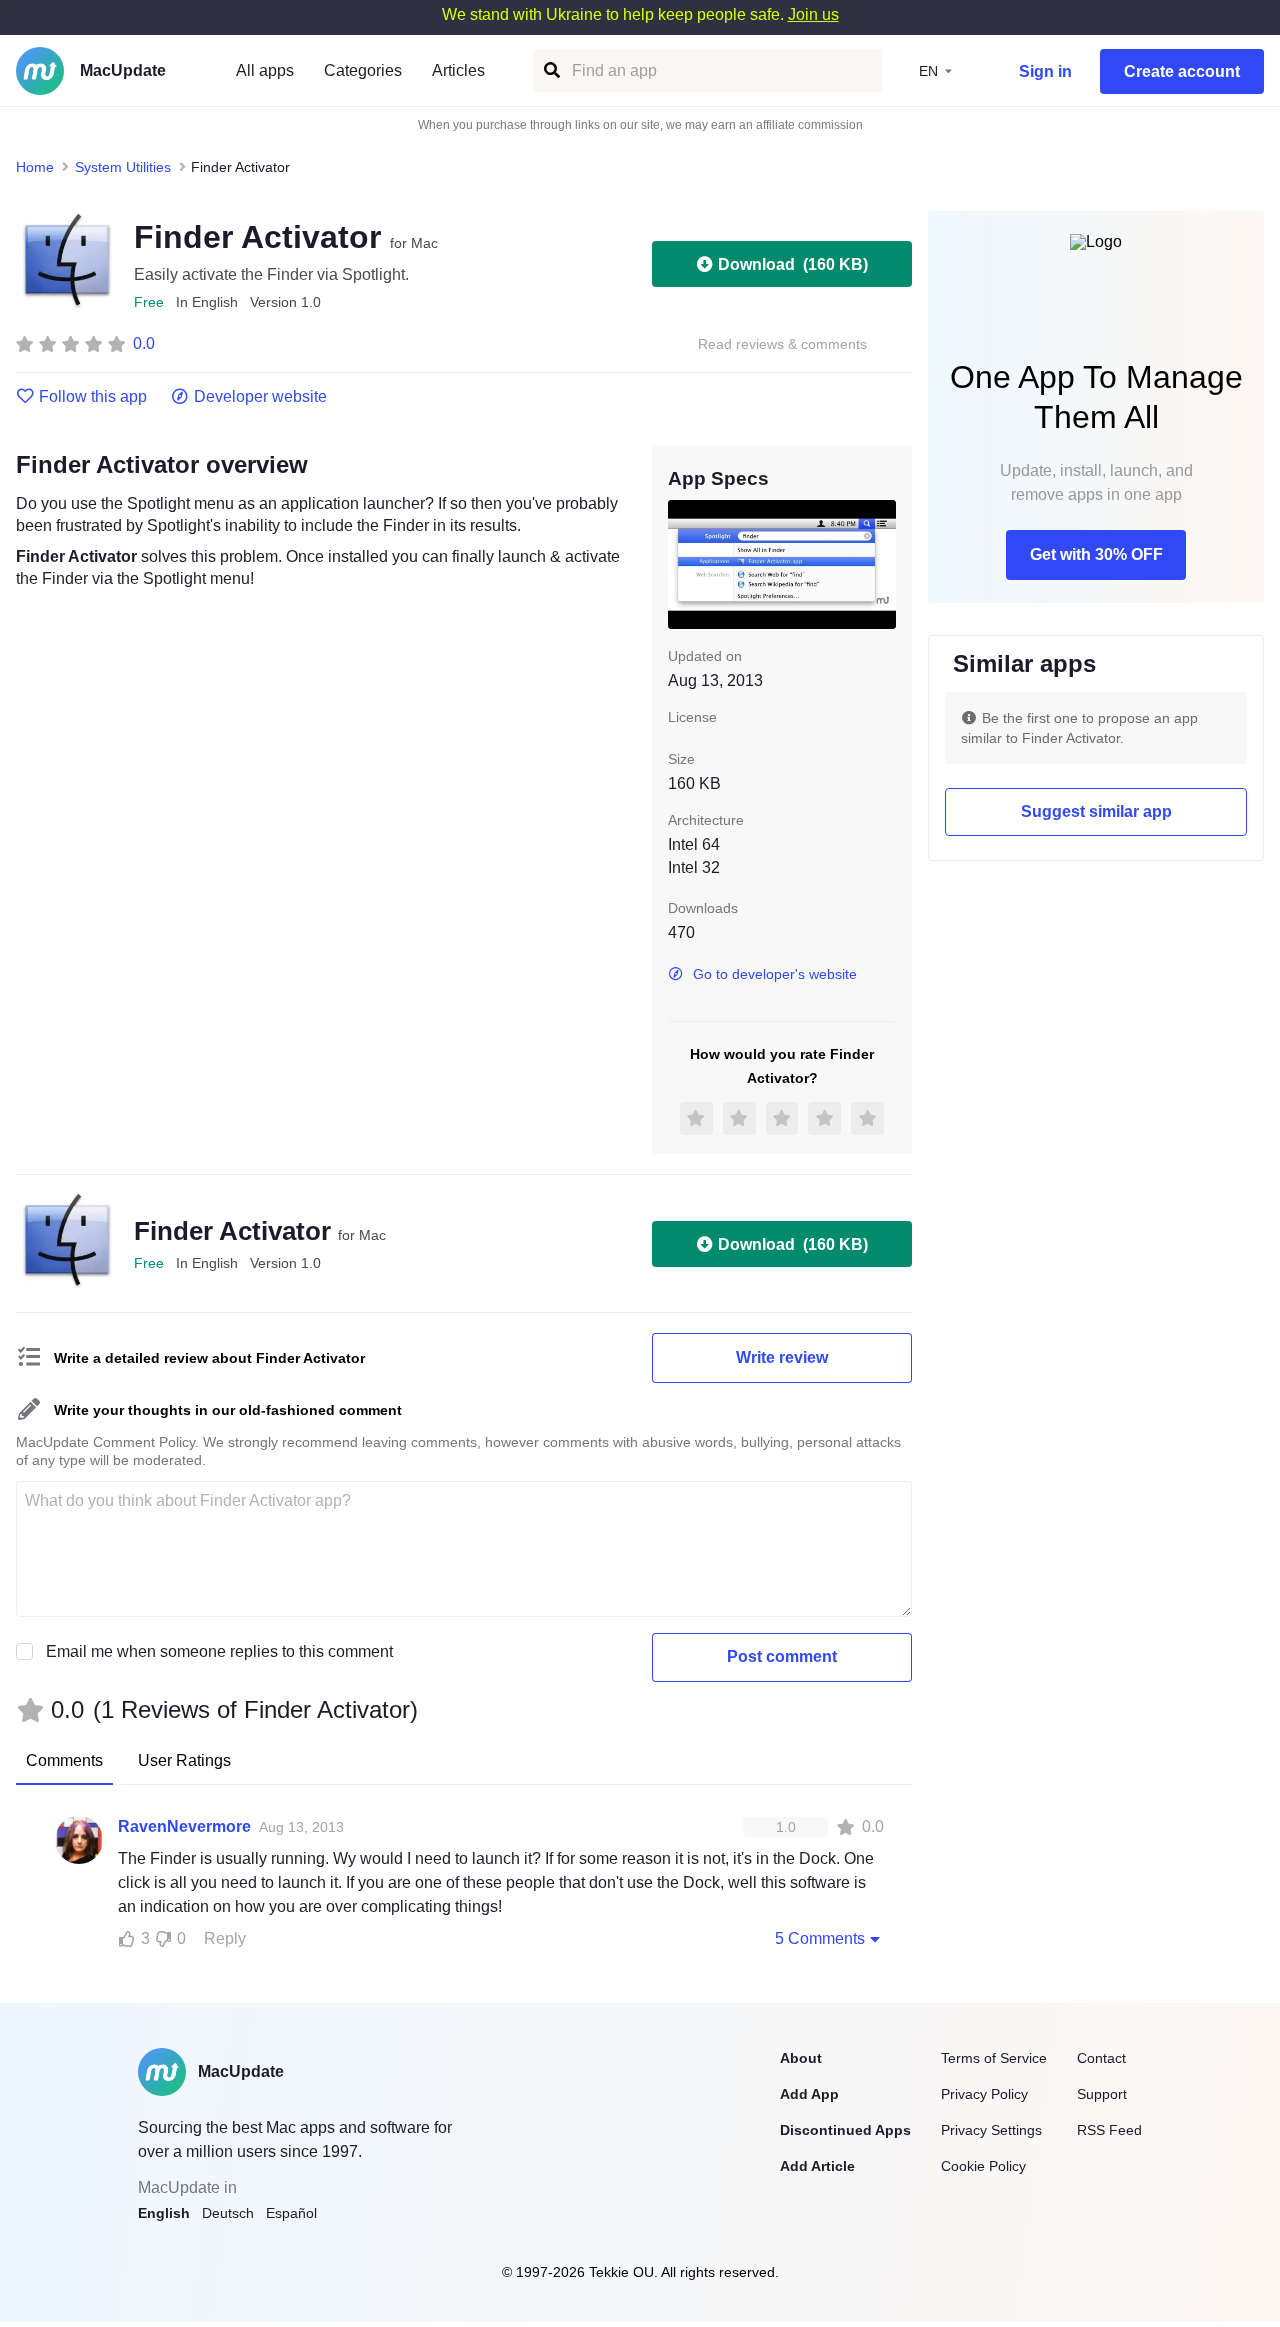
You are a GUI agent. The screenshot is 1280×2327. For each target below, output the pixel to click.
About (801, 2058)
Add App (809, 2094)
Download (793, 264)
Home (35, 167)
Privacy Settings (991, 2130)
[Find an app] (550, 70)
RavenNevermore (184, 1826)
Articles (458, 70)
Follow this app (93, 397)
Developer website (260, 397)
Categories (363, 70)
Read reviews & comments (782, 344)
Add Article (817, 2166)
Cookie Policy (983, 2166)
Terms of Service (994, 2058)
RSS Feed (1109, 2130)
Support (1102, 2094)
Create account (1182, 71)
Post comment (782, 1656)
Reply (225, 1938)
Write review (782, 1357)
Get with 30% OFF (1096, 554)
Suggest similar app (1096, 811)
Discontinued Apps (845, 2130)
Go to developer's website (775, 974)
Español (291, 2213)
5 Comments (820, 1938)
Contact (1101, 2058)
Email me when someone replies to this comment (219, 1651)
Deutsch (228, 2213)
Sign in (1045, 71)
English (164, 2213)
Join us (813, 14)
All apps (265, 70)
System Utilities (123, 167)
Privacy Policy (984, 2094)
